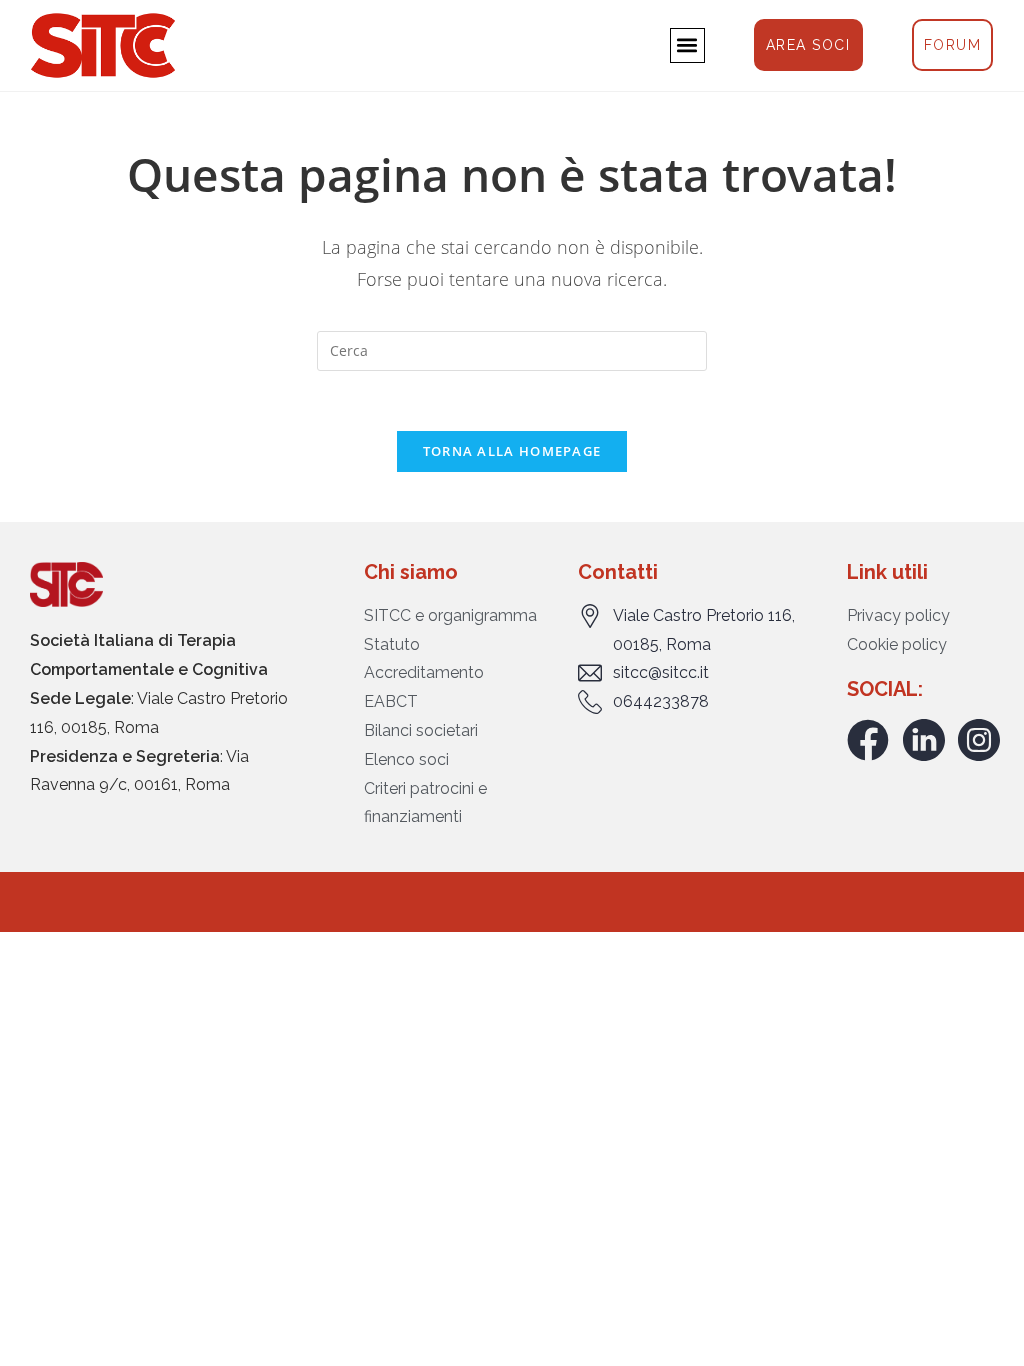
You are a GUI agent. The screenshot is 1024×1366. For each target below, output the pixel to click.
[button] (687, 45)
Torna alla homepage (512, 451)
